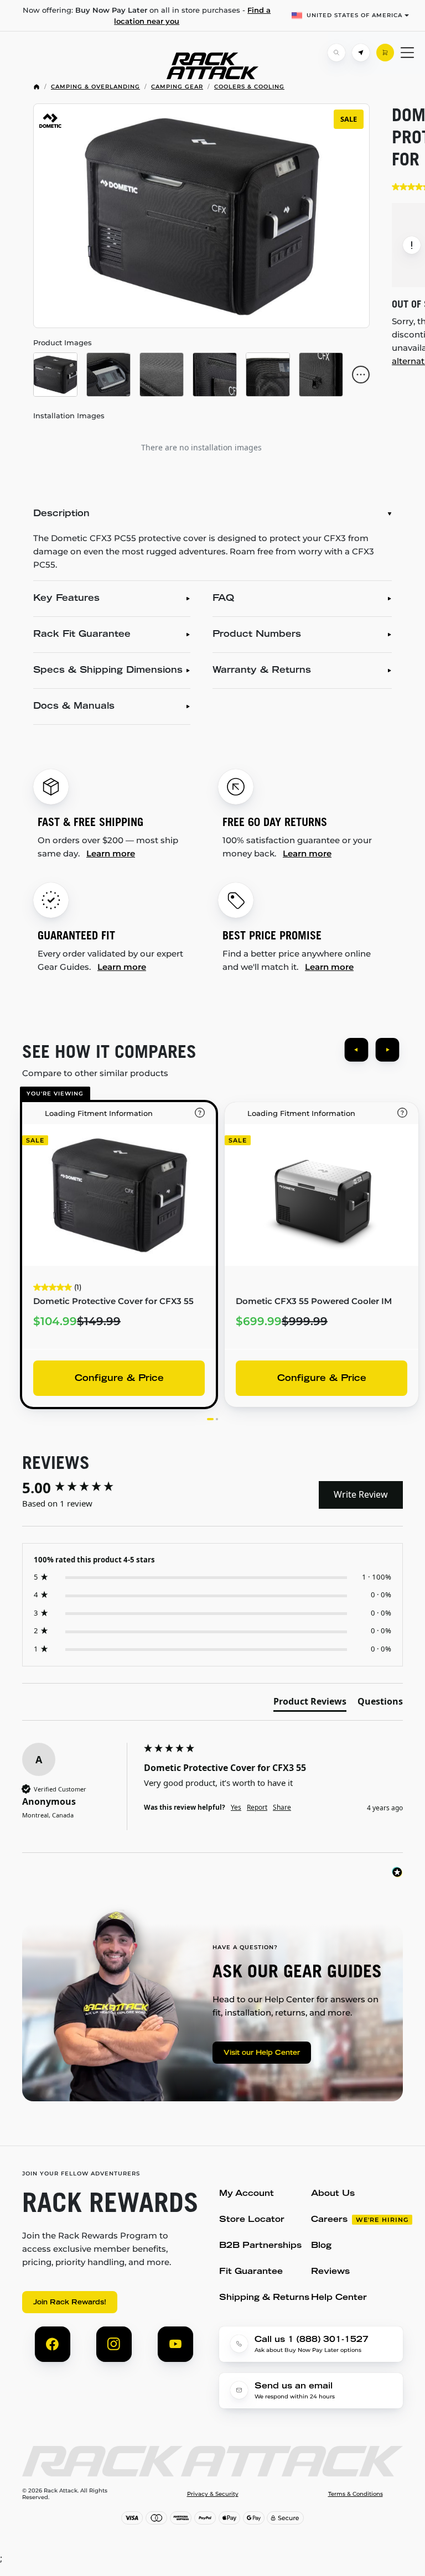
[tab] (310, 1704)
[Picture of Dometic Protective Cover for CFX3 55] (55, 375)
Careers (329, 2220)
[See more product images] (361, 375)
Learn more (111, 853)
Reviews (330, 2272)
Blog (321, 2246)
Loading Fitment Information (99, 1113)
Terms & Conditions (356, 2494)
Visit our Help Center (262, 2053)
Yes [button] (236, 1808)
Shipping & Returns (264, 2298)
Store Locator (252, 2220)
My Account (247, 2194)
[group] (80, 1488)
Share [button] (282, 1808)
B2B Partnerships (260, 2246)
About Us (333, 2194)
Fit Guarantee (251, 2272)
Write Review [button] (361, 1494)
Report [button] (257, 1808)
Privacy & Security (213, 2494)
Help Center (339, 2298)
